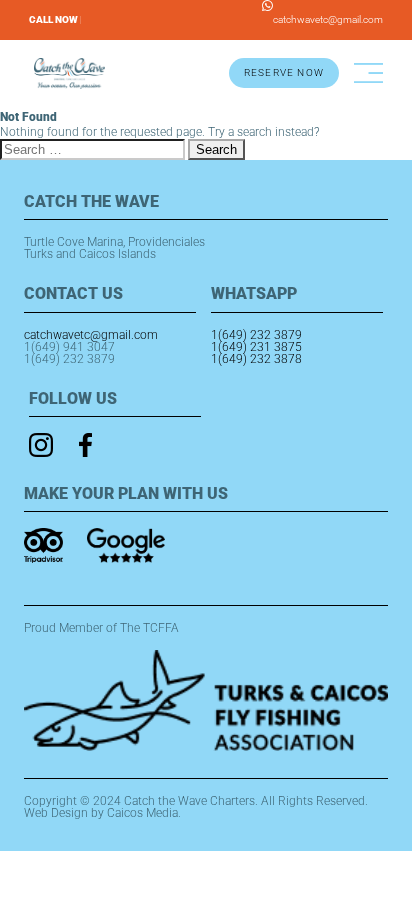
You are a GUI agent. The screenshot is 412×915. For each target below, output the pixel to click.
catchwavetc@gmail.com (328, 19)
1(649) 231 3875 (256, 347)
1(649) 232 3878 (256, 359)
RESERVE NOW (284, 72)
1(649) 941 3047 (69, 347)
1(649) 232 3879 (69, 359)
